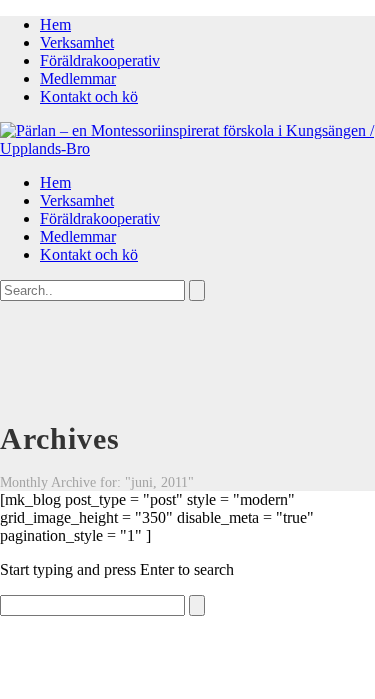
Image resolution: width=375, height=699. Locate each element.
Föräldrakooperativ (100, 60)
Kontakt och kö (89, 96)
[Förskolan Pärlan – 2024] (187, 148)
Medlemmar (78, 78)
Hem (55, 24)
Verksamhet (77, 42)
